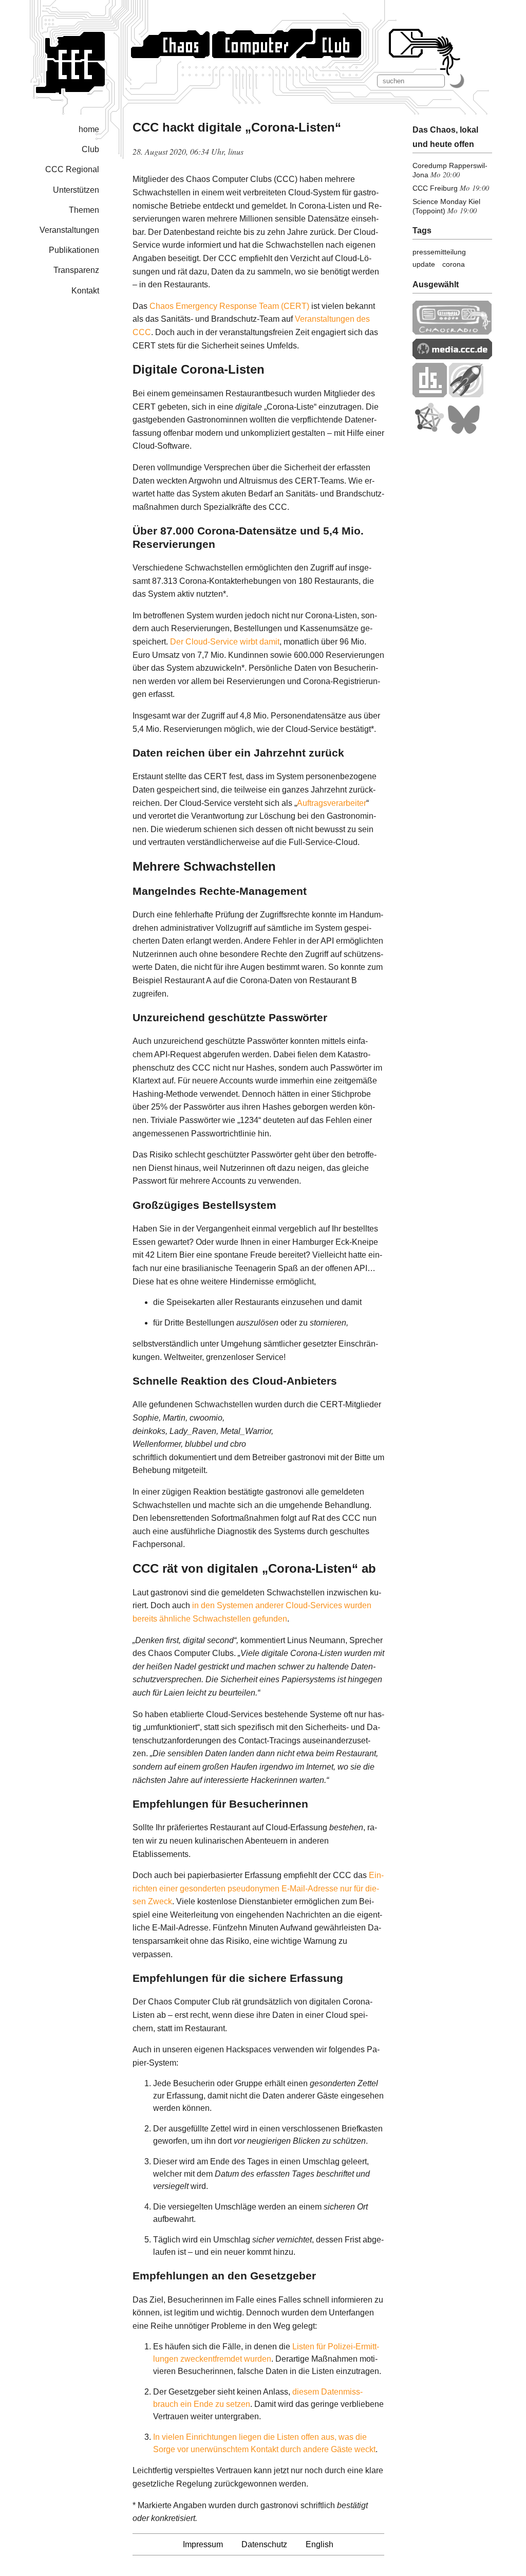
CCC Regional (72, 169)
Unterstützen (76, 190)
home (89, 129)
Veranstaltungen (69, 230)
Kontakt (85, 291)
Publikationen (74, 250)
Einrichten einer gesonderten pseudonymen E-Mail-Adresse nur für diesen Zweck (258, 1888)
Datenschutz (264, 2544)
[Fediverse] (429, 431)
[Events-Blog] (466, 394)
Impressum (203, 2544)
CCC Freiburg (435, 188)
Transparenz (76, 270)
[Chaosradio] (452, 332)
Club (90, 149)
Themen (84, 210)
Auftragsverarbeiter (332, 803)
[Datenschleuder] (430, 394)
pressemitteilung (439, 252)
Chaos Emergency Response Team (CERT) (229, 306)
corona (454, 264)
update (424, 264)
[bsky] (464, 431)
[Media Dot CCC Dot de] (452, 356)
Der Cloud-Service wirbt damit (225, 642)
